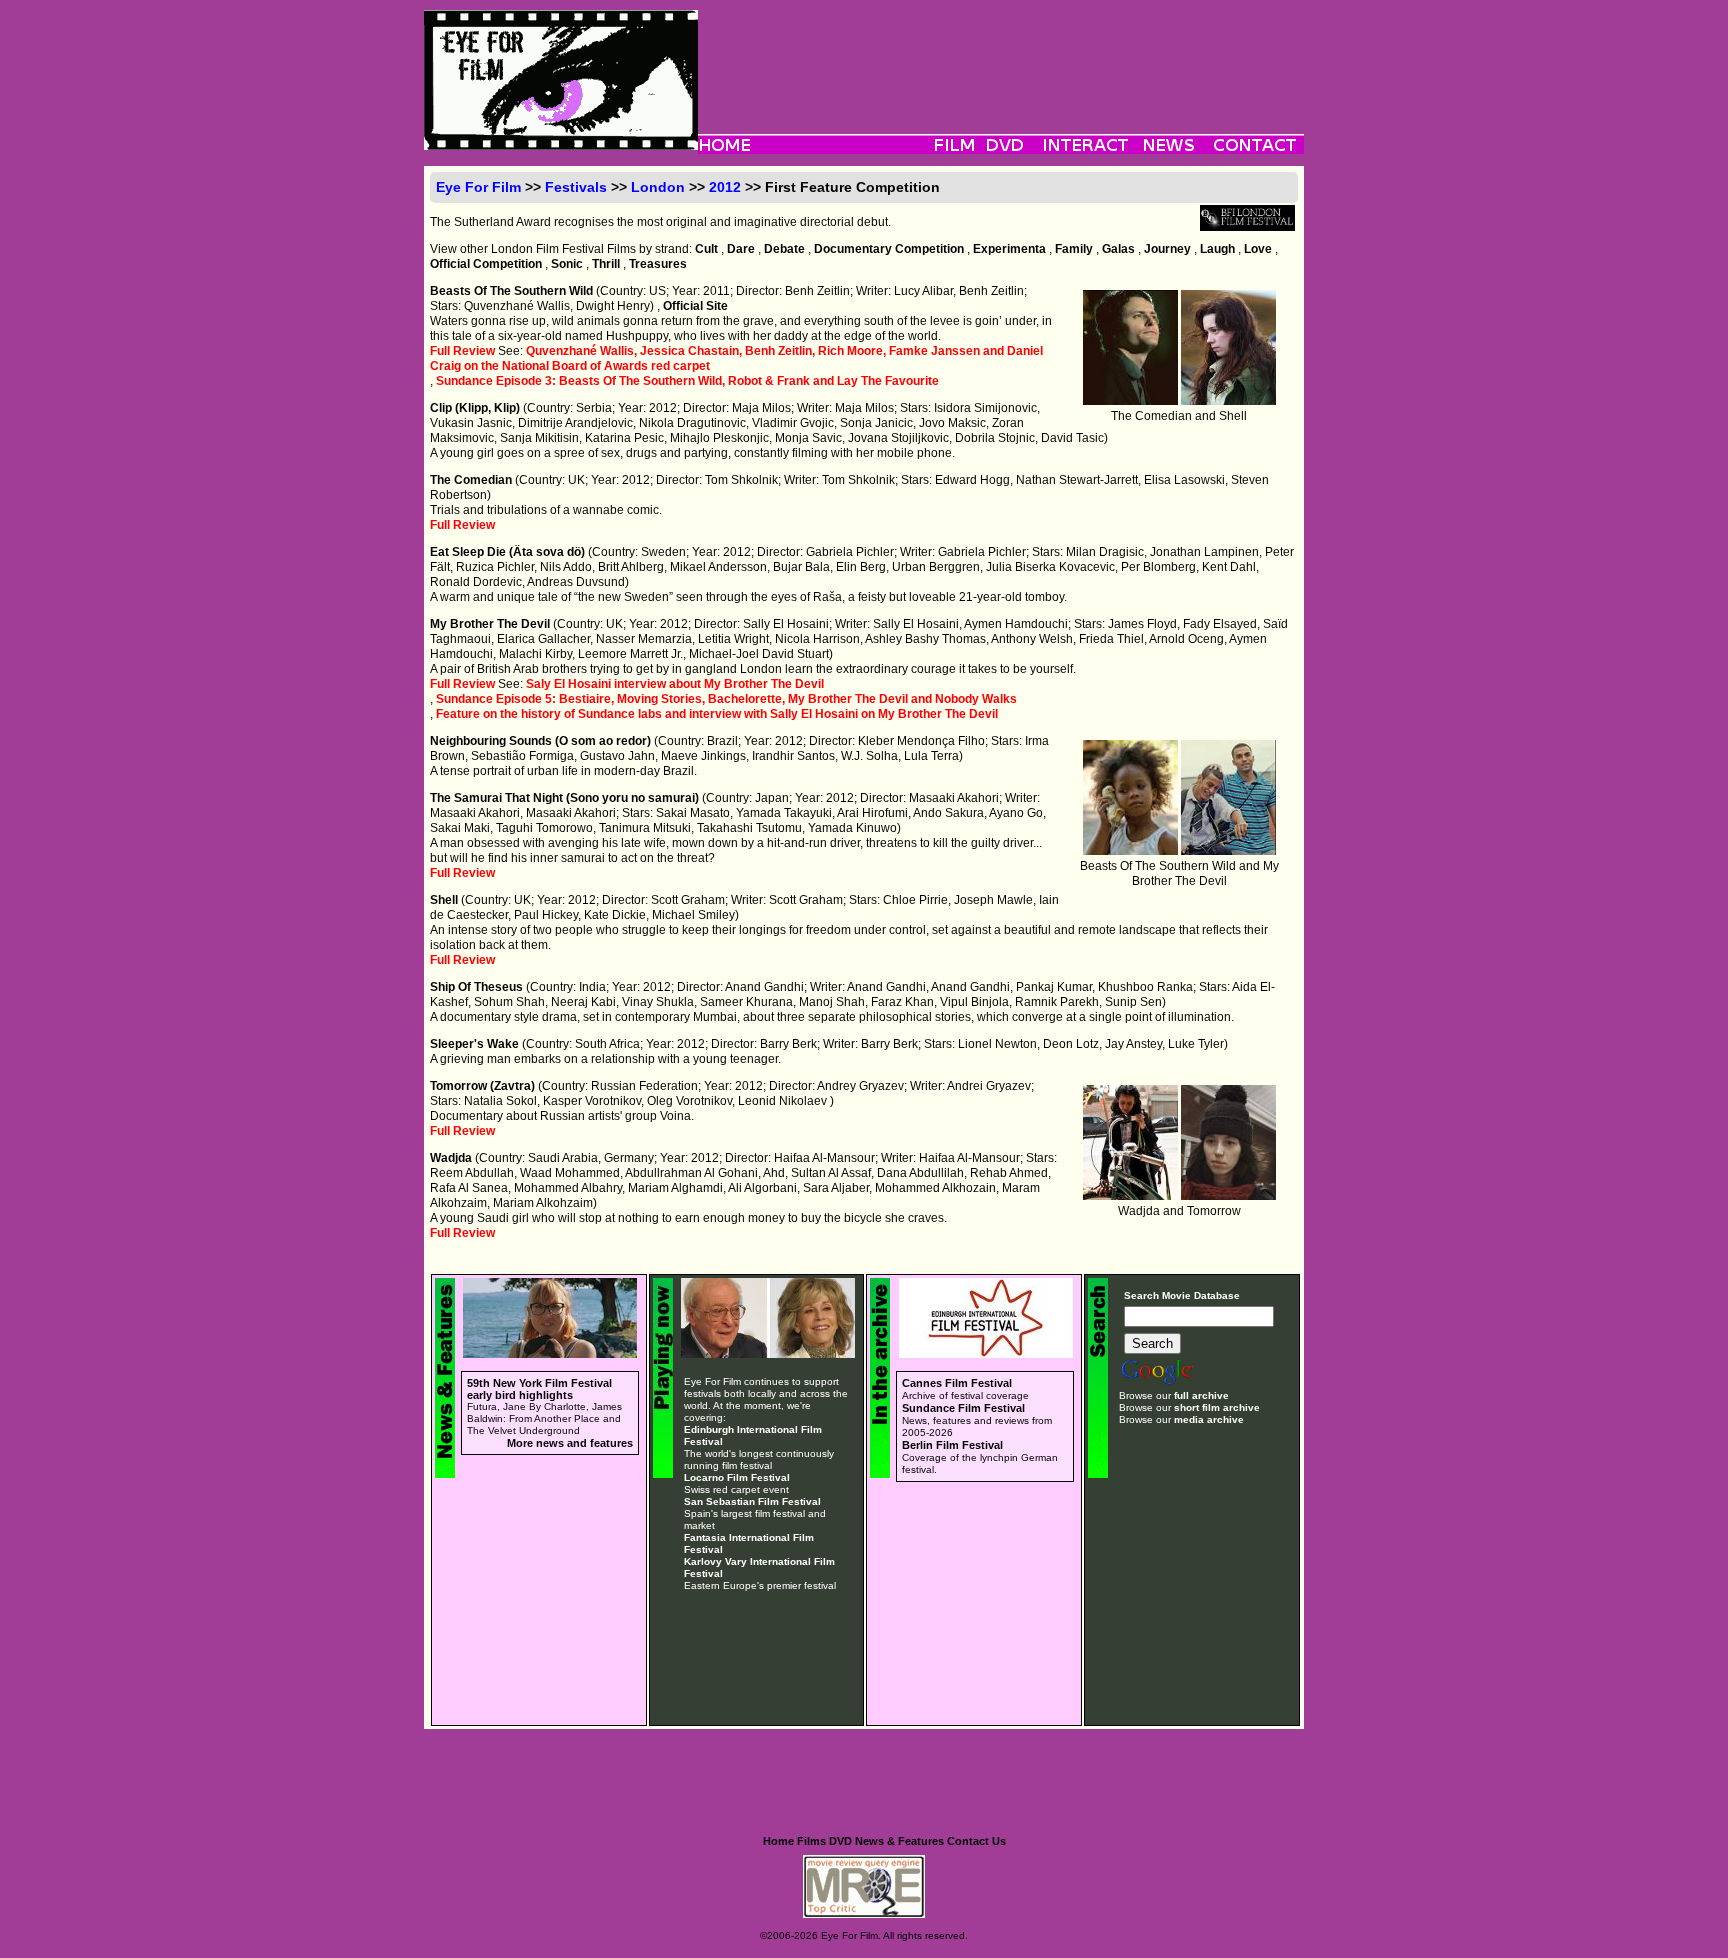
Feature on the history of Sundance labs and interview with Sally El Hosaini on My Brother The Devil (717, 714)
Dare (741, 249)
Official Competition (486, 264)
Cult (706, 249)
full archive (1201, 1395)
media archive (1209, 1419)
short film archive (1217, 1407)
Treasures (658, 264)
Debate (784, 249)
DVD (840, 1841)
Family (1074, 249)
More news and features (570, 1443)
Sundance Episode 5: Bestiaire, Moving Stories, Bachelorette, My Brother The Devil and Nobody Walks (726, 699)
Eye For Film (478, 187)
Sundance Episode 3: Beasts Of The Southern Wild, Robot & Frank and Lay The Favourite (687, 381)
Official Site (695, 306)
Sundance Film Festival (963, 1408)
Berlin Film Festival (952, 1445)
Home (778, 1841)
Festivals (576, 187)
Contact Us (976, 1841)
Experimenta (1009, 249)
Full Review (462, 351)
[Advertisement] (1001, 55)
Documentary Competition (889, 249)
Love (1258, 249)
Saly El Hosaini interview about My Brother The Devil (675, 684)
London (658, 187)
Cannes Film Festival (957, 1383)
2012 (725, 187)
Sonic (567, 264)
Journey (1167, 249)
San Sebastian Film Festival (752, 1501)
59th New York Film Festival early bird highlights (539, 1389)
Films (811, 1841)
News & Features (899, 1841)
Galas (1118, 249)
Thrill (606, 264)
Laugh (1217, 249)
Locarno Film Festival (737, 1477)
